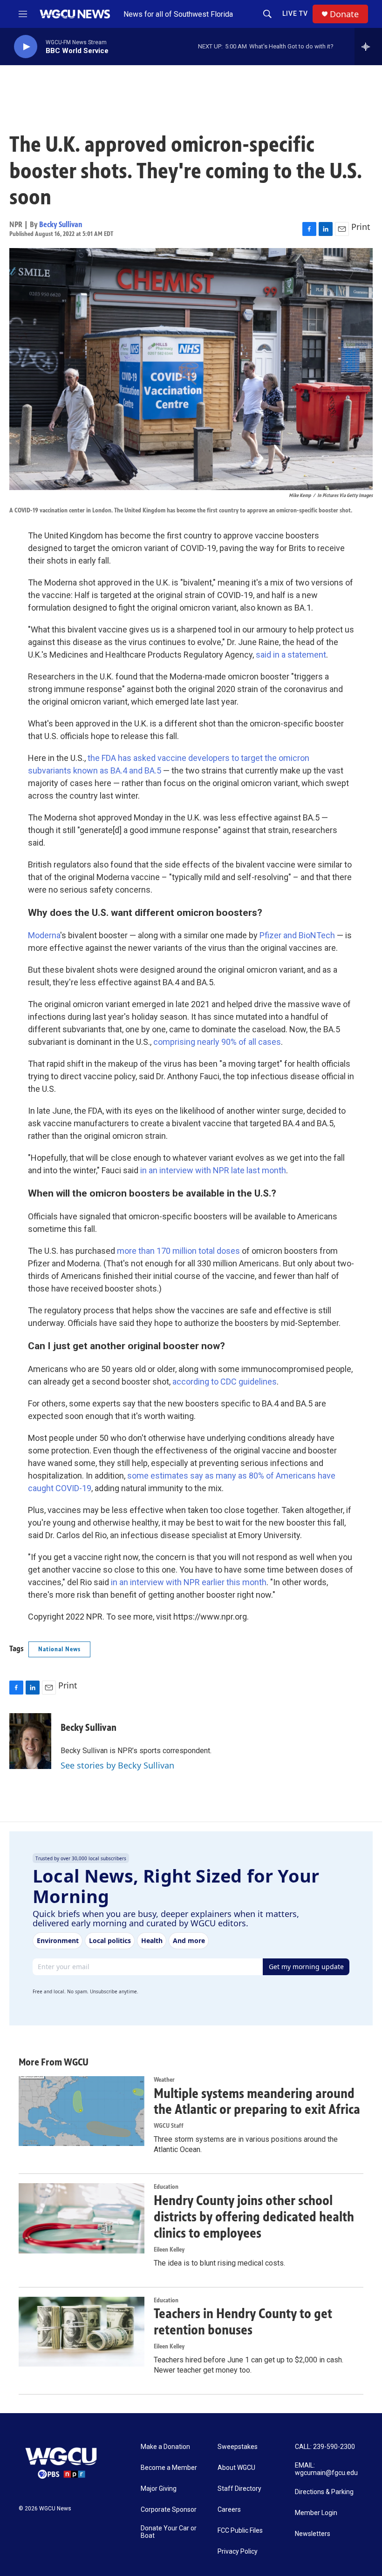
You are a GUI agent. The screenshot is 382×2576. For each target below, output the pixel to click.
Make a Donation (165, 2447)
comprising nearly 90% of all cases (217, 1042)
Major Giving (159, 2489)
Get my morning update (306, 1967)
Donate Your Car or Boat (169, 2532)
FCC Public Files (240, 2531)
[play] (26, 47)
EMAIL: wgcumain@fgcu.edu (326, 2469)
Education (166, 2187)
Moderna (44, 935)
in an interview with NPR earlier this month (189, 1582)
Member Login (316, 2513)
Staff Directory (239, 2489)
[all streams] (368, 47)
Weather (164, 2080)
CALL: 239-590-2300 (325, 2447)
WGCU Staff (169, 2126)
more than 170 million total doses (178, 1251)
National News (59, 1649)
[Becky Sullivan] (30, 1741)
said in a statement (291, 655)
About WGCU (236, 2468)
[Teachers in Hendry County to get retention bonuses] (82, 2332)
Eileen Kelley (169, 2250)
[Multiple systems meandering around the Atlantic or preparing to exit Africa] (82, 2111)
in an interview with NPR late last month (213, 1170)
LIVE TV (295, 13)
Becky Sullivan (61, 224)
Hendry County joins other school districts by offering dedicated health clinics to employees (254, 2217)
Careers (229, 2510)
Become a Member (169, 2468)
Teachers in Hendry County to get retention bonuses (243, 2322)
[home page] (76, 14)
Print (361, 227)
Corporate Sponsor (169, 2510)
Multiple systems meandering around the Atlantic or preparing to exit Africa (257, 2102)
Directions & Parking (324, 2492)
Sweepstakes (238, 2447)
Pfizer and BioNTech (297, 935)
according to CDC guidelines (225, 1382)
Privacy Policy (238, 2552)
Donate (344, 14)
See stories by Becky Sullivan (117, 1765)
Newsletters (313, 2534)
